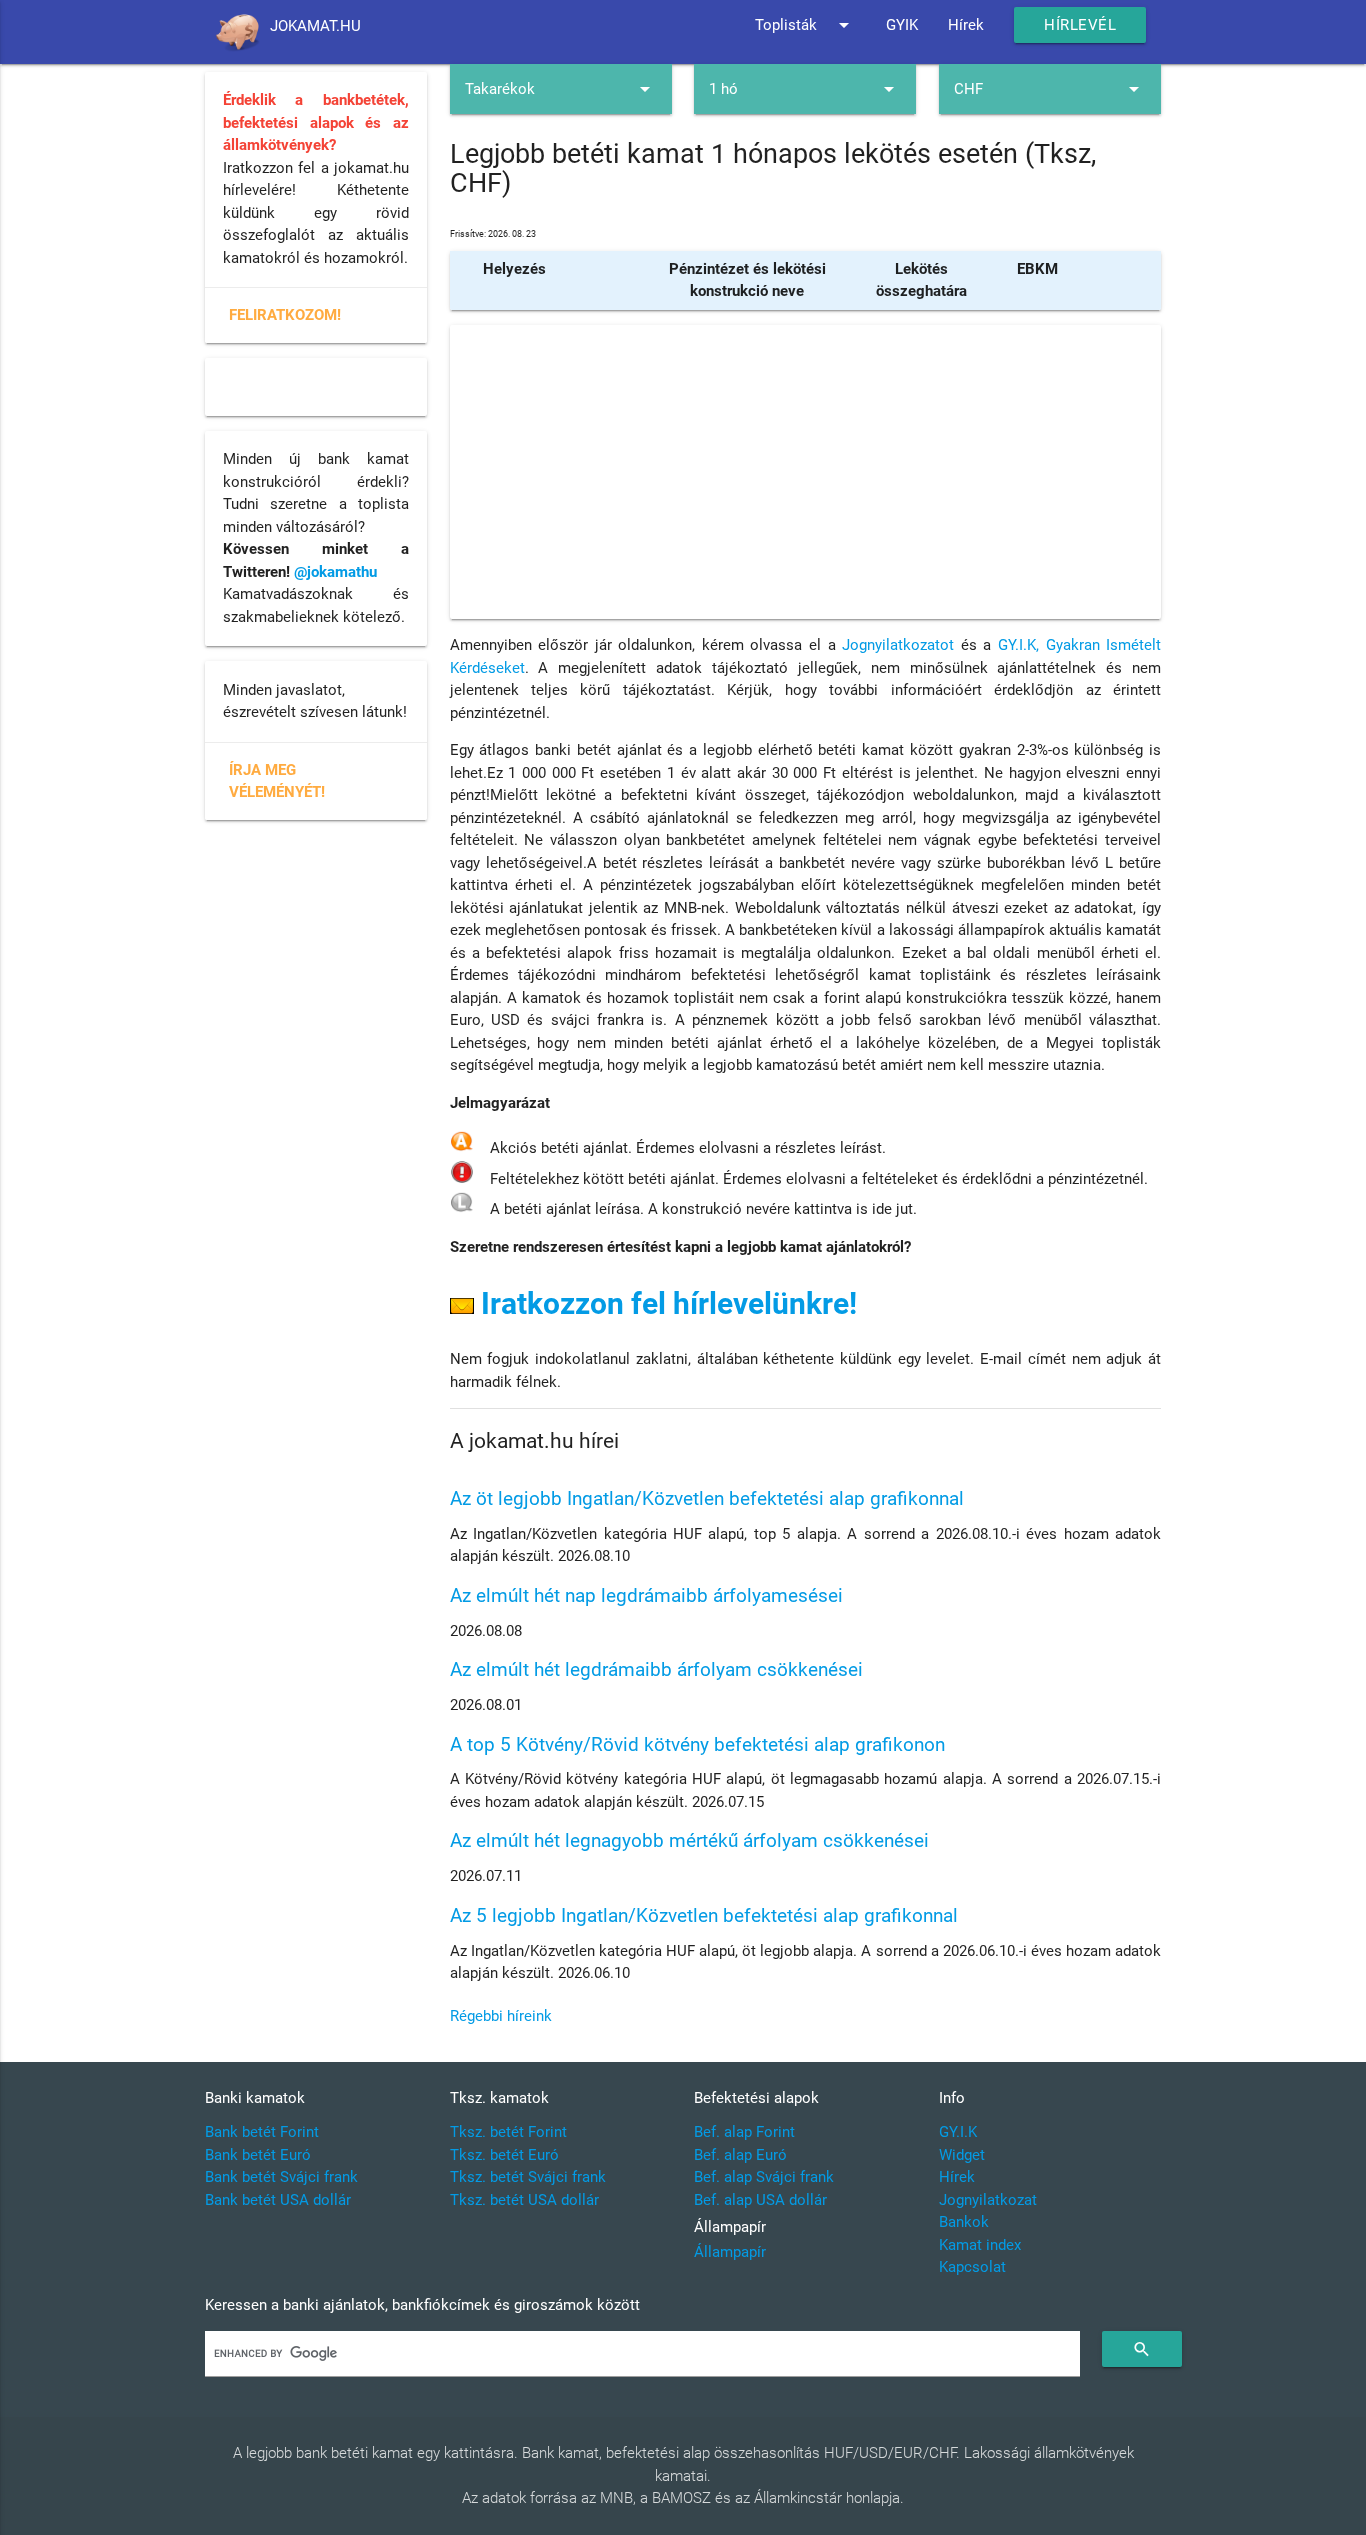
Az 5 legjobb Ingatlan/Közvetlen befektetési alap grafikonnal (704, 1915)
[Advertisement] (805, 472)
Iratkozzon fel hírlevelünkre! (665, 1303)
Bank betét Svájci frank (281, 2177)
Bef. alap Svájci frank (764, 2177)
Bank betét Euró (258, 2155)
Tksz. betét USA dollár (524, 2200)
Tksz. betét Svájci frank (528, 2177)
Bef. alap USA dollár (760, 2200)
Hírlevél (1080, 25)
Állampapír (730, 2252)
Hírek (966, 25)
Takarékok (561, 89)
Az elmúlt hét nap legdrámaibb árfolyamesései (646, 1595)
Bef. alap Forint (744, 2132)
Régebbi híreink (501, 2016)
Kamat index (980, 2245)
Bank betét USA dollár (278, 2200)
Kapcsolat (972, 2267)
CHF (1050, 89)
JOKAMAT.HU (315, 26)
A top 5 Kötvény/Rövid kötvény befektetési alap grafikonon (697, 1744)
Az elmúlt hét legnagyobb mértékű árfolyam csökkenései (689, 1840)
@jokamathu (335, 572)
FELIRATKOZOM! (285, 315)
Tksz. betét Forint (508, 2132)
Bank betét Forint (262, 2132)
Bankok (964, 2222)
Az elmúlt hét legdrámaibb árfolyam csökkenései (656, 1669)
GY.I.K (958, 2132)
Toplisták (805, 25)
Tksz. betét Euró (504, 2155)
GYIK (902, 25)
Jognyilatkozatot (898, 645)
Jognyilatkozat (988, 2200)
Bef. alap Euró (740, 2155)
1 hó (805, 89)
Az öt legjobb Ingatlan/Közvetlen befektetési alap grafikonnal (707, 1498)
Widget (962, 2155)
